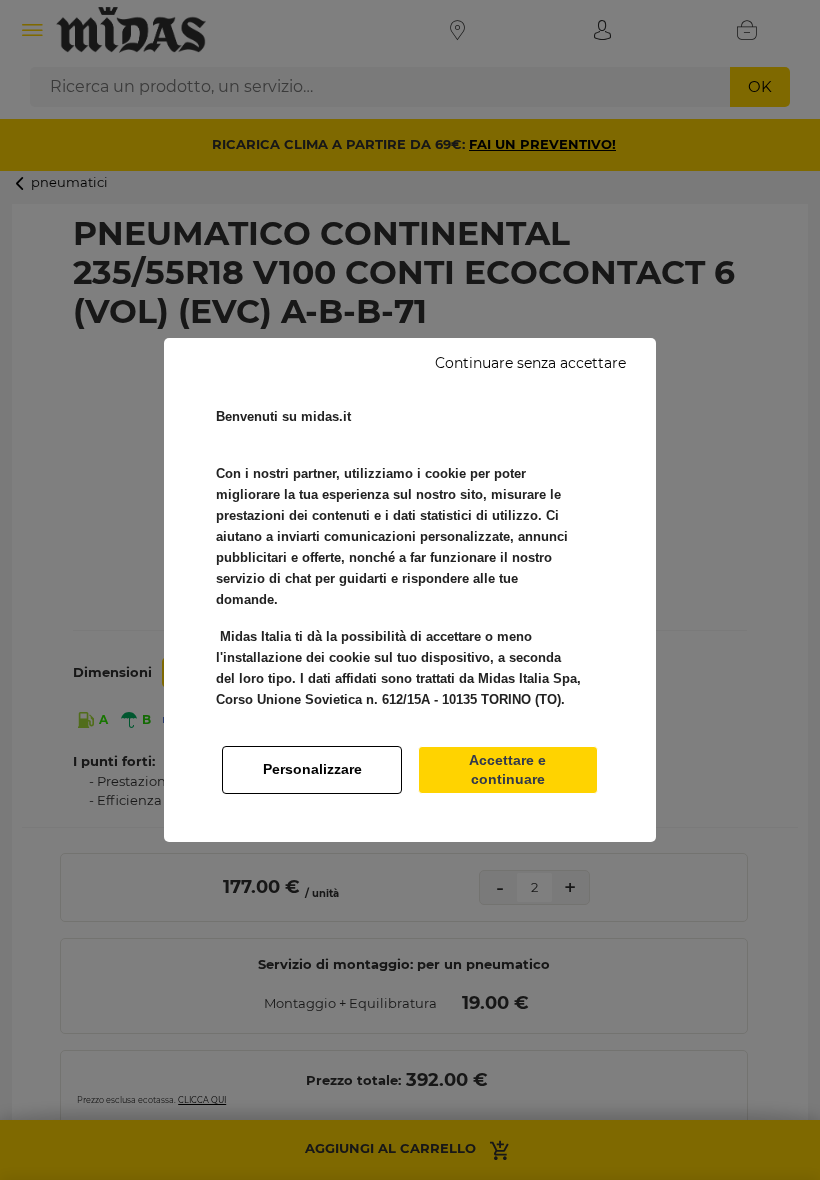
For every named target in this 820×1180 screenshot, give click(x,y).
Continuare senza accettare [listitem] (530, 363)
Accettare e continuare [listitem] (507, 769)
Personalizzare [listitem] (312, 769)
